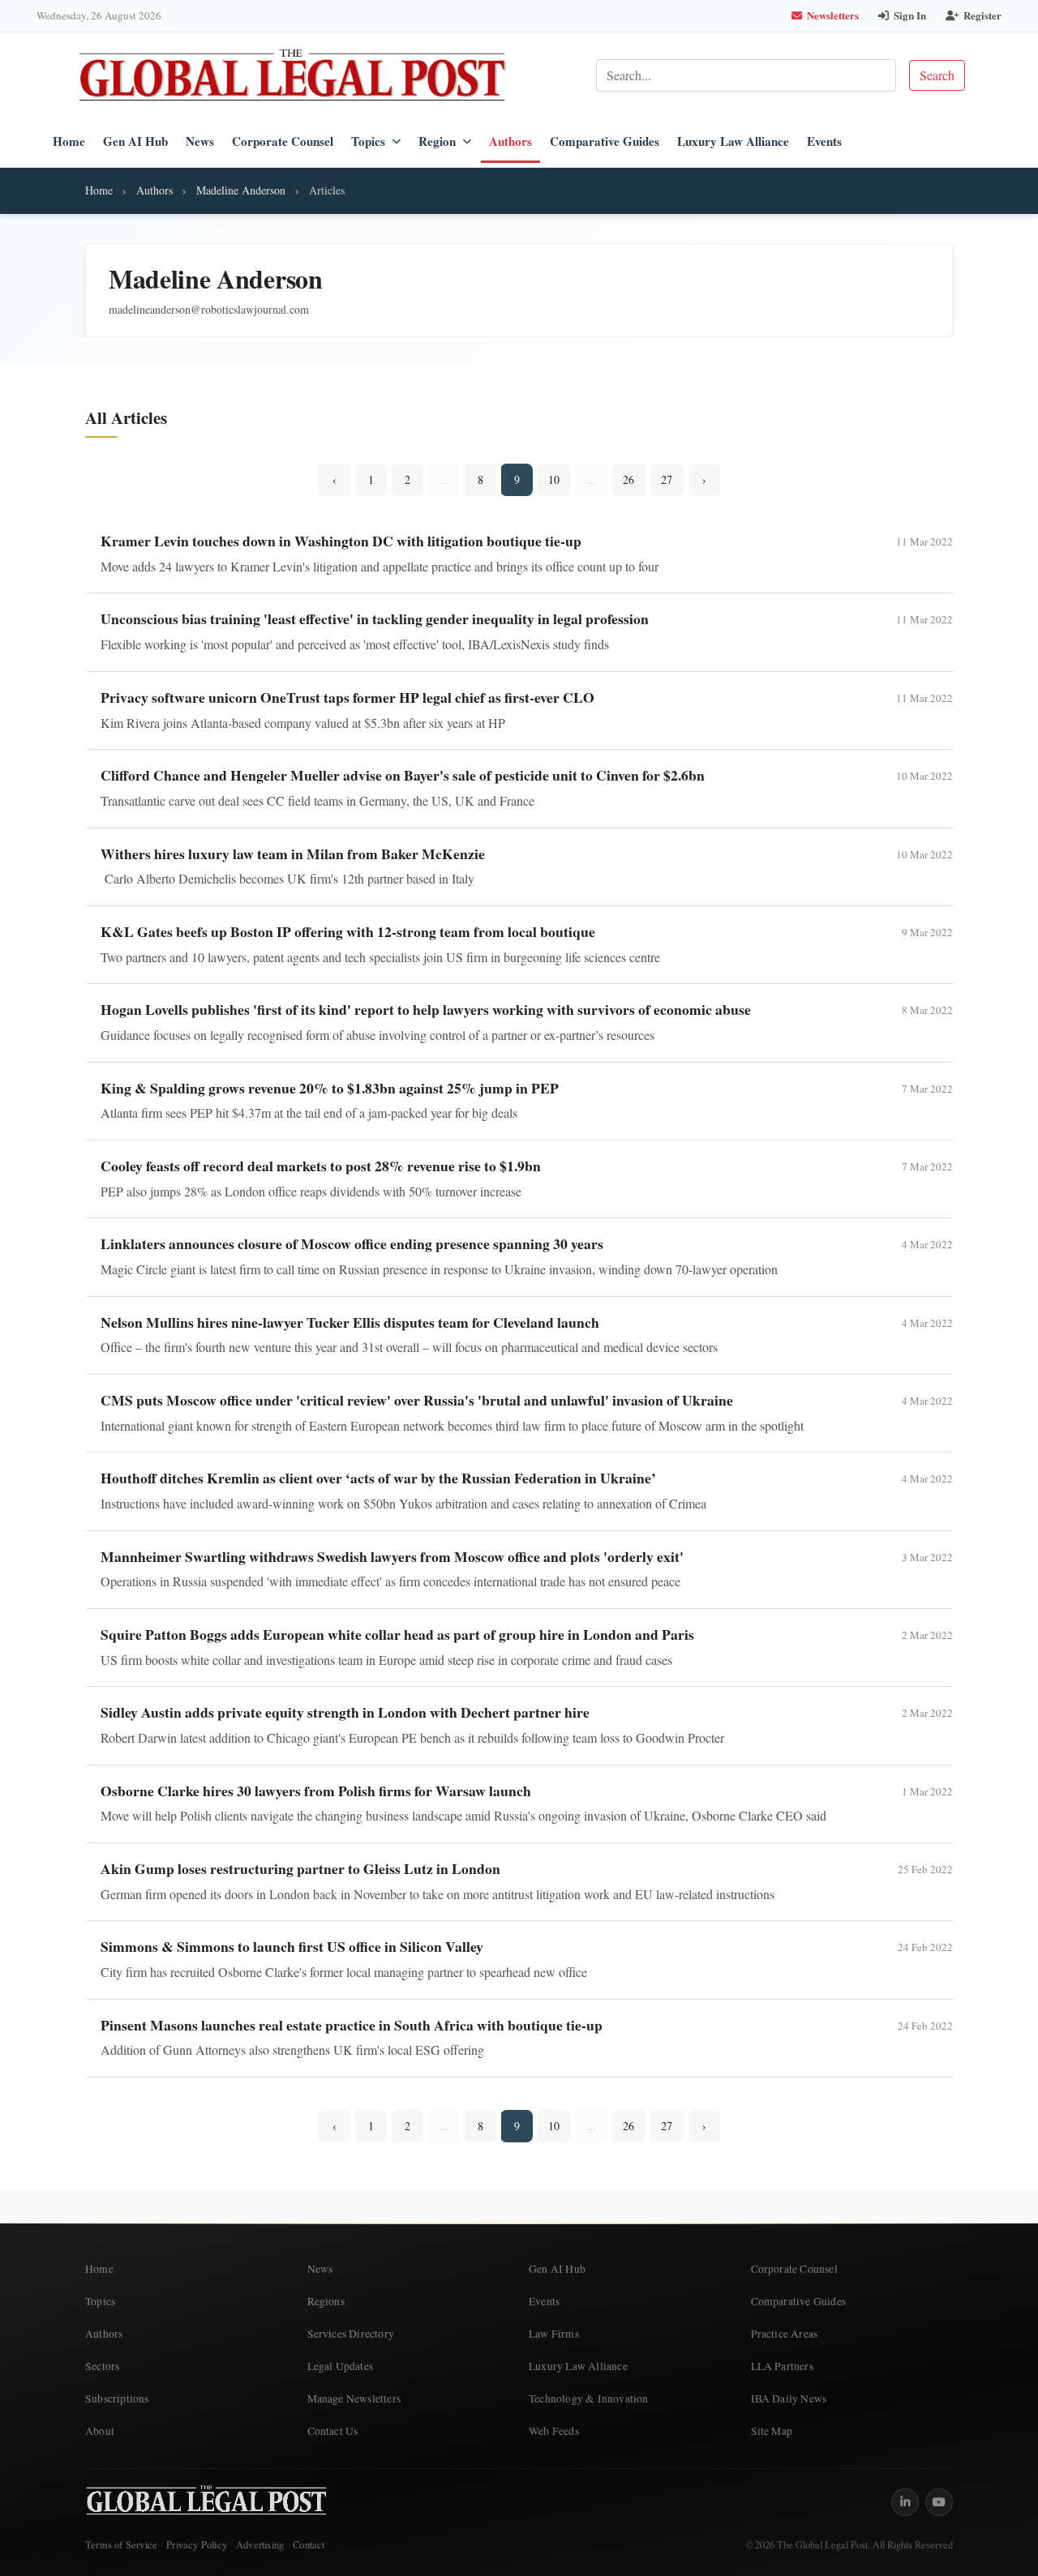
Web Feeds (554, 2431)
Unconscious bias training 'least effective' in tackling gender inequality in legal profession (375, 618)
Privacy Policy (197, 2545)
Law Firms (554, 2334)
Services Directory (351, 2334)
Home (69, 141)
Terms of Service (121, 2545)
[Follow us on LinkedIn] (905, 2502)
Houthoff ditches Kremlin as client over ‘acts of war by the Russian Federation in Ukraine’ (378, 1478)
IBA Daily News (789, 2398)
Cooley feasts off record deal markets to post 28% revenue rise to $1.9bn (321, 1166)
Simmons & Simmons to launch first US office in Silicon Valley (292, 1946)
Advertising (260, 2545)
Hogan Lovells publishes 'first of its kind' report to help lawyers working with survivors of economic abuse (426, 1009)
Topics (368, 141)
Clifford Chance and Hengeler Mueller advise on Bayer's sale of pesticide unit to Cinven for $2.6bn (403, 775)
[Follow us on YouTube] (939, 2502)
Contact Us (333, 2431)
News (200, 141)
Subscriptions (117, 2398)
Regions (326, 2301)
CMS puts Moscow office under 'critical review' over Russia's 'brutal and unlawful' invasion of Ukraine (417, 1400)
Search (937, 75)
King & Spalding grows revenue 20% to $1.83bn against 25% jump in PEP (330, 1088)
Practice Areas (785, 2334)
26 (628, 479)
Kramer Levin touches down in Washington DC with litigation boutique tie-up (341, 541)
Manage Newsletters (354, 2398)
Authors (510, 141)
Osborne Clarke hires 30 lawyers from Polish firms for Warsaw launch (316, 1791)
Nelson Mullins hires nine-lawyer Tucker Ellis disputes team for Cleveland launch (350, 1322)
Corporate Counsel (283, 141)
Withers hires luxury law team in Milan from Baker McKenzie (293, 854)
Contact (309, 2545)
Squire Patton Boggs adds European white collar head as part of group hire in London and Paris (397, 1634)
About (100, 2431)
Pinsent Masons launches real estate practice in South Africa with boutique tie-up (352, 2025)
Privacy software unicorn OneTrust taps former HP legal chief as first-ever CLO (347, 697)
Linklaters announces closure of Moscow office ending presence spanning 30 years (352, 1243)
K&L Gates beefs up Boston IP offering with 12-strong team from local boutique (348, 931)
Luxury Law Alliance (733, 141)
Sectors (102, 2366)
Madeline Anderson (241, 190)
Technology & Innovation (589, 2398)
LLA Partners (782, 2366)
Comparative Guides (605, 141)
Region (437, 141)
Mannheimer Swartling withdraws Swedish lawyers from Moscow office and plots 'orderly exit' (392, 1556)
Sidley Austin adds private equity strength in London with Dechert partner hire (345, 1712)
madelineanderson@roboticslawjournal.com (209, 309)
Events (824, 141)
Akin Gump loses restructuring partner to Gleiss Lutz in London (300, 1868)
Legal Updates (341, 2366)
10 (554, 479)
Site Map (772, 2431)
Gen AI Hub (135, 141)
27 (667, 479)
